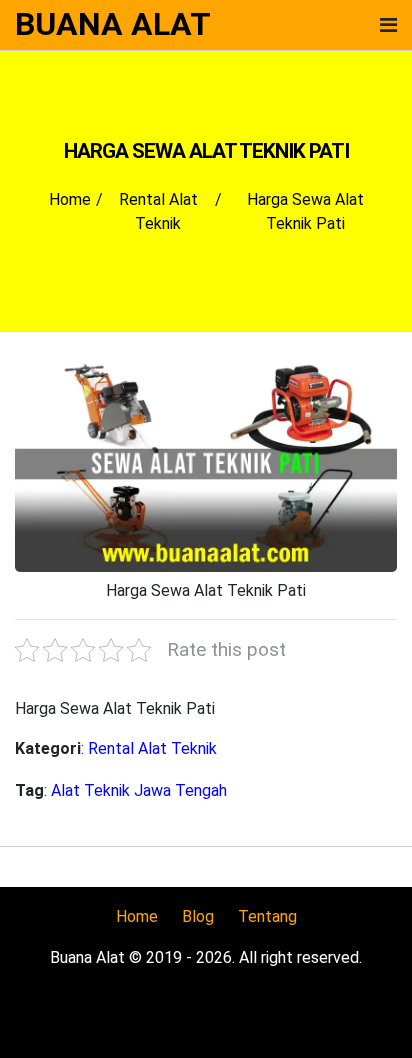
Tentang (267, 916)
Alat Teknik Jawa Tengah (139, 790)
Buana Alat (113, 24)
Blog (198, 916)
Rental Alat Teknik (152, 748)
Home (137, 916)
